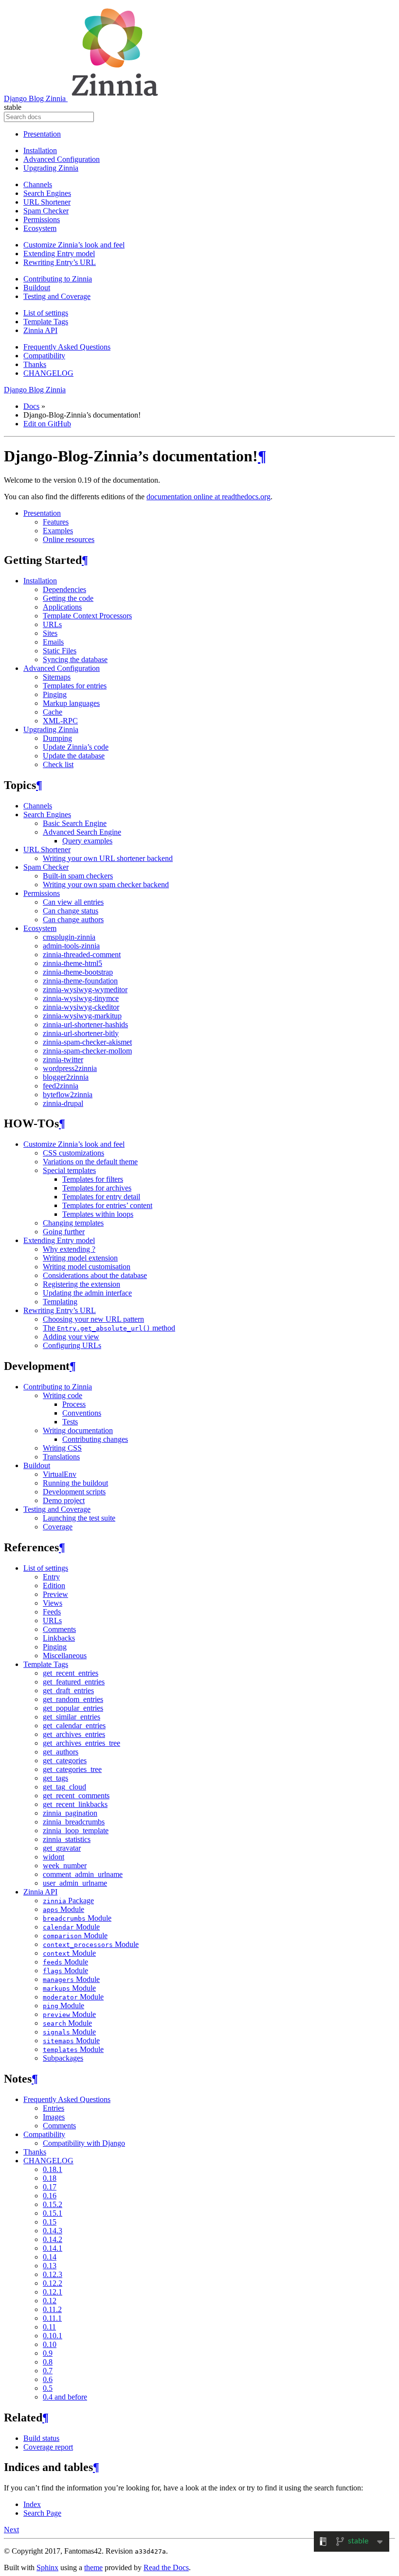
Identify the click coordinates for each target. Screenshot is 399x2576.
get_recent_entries (71, 1673)
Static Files (60, 651)
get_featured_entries (74, 1682)
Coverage (58, 1527)
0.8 (48, 2362)
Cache (53, 712)
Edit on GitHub (47, 424)
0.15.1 (53, 2213)
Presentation (42, 134)
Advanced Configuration (62, 159)
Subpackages (63, 2058)
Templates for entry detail (101, 1197)
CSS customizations (73, 1153)
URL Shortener (47, 202)
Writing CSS (62, 1448)
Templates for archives (97, 1188)
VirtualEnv (60, 1474)
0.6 (48, 2379)
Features (56, 522)
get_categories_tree (72, 1769)
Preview (55, 1594)
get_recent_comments (76, 1796)
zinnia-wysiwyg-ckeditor (81, 1007)
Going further (64, 1232)
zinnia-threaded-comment (82, 955)
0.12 (50, 2301)
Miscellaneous (65, 1656)
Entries (54, 2108)
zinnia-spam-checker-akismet (87, 1042)
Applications (62, 607)
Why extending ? (69, 1249)
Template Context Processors (87, 616)
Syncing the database (75, 659)
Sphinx (47, 2567)
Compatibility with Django (84, 2143)
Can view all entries (73, 902)
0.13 (50, 2266)
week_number (65, 1866)
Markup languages (71, 703)
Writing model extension (80, 1258)
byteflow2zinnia (68, 1095)
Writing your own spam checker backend (106, 885)
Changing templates (73, 1223)
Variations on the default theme (90, 1162)
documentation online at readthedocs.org (209, 497)
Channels (38, 184)
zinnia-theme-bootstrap (78, 972)
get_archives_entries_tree (82, 1743)
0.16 (50, 2196)
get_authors (61, 1752)
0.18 (50, 2178)
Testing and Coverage (57, 296)
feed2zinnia (61, 1086)
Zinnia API (40, 330)
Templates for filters (93, 1179)
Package (68, 1901)
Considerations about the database (95, 1275)
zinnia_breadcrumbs (74, 1822)
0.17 (50, 2187)
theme (93, 2567)
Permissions (42, 219)
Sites (50, 633)
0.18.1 (53, 2169)
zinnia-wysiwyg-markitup (82, 1016)
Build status (41, 2438)
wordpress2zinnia (70, 1068)
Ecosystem (40, 228)
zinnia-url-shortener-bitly (81, 1033)
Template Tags (46, 322)
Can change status (71, 911)
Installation (40, 150)
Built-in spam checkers (78, 876)
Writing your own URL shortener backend (108, 858)
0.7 (48, 2371)
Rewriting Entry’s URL (60, 262)
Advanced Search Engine (82, 832)
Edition (54, 1586)
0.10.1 (53, 2336)
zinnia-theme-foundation (80, 981)
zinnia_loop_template (76, 1831)
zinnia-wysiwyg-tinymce (81, 998)
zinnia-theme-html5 (73, 963)
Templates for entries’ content (107, 1205)
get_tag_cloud (64, 1787)
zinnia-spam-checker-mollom (87, 1051)
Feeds (52, 1612)
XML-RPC (60, 721)
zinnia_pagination (70, 1813)
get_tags (55, 1778)
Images (54, 2117)
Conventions (82, 1413)
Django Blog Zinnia (36, 98)
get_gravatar (62, 1848)
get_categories (65, 1761)
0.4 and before (65, 2397)
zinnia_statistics (67, 1839)
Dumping (57, 738)
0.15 (50, 2222)
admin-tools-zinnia (71, 946)
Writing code (63, 1395)
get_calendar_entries (74, 1726)
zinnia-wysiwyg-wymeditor (85, 990)
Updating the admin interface (87, 1293)
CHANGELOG (48, 373)
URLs (52, 624)
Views (53, 1603)
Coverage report (48, 2447)
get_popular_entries (73, 1708)
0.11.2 (52, 2309)
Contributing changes (95, 1439)
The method (109, 1328)
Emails (53, 642)
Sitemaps (57, 677)
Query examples (87, 841)
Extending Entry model (59, 254)
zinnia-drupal (63, 1103)
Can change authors (73, 920)
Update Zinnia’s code (76, 747)
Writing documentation (78, 1430)
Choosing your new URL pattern (93, 1319)
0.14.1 (53, 2248)
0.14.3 (53, 2231)
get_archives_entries (74, 1734)
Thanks (35, 364)
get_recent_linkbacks (75, 1804)
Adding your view (71, 1337)
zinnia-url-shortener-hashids (85, 1025)
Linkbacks (59, 1638)
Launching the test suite (79, 1518)
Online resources (69, 539)
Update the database (74, 756)
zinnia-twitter (63, 1060)
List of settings (46, 313)
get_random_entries (73, 1699)
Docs (31, 406)
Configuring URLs (72, 1345)
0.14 (50, 2257)
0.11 (49, 2327)
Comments (59, 1629)
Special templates (69, 1170)
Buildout (37, 288)
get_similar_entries (72, 1717)
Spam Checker (46, 211)
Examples (58, 531)
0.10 (50, 2344)
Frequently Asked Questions (67, 347)
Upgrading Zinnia (51, 168)
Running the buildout (75, 1483)
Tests (70, 1422)
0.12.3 (53, 2274)
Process (74, 1404)
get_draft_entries (68, 1691)
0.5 (48, 2388)
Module (63, 1909)
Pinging (55, 694)
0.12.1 (53, 2292)
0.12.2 (53, 2283)
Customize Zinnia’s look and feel (74, 245)
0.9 (48, 2353)
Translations (61, 1457)
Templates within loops (98, 1214)
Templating (60, 1302)
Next (11, 2530)
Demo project (64, 1500)
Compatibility (44, 356)
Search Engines (47, 193)
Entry (51, 1577)
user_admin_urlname (75, 1883)
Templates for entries (75, 686)
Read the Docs (166, 2567)
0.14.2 (53, 2239)
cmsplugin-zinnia (69, 937)
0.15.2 (53, 2204)
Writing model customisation (87, 1267)
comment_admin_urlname (83, 1874)
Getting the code (68, 598)
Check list (58, 764)
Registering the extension (82, 1284)
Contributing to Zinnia (58, 279)
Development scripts (74, 1492)
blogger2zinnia (66, 1077)
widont (54, 1857)
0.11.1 (52, 2318)
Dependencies (64, 589)
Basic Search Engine (75, 823)
